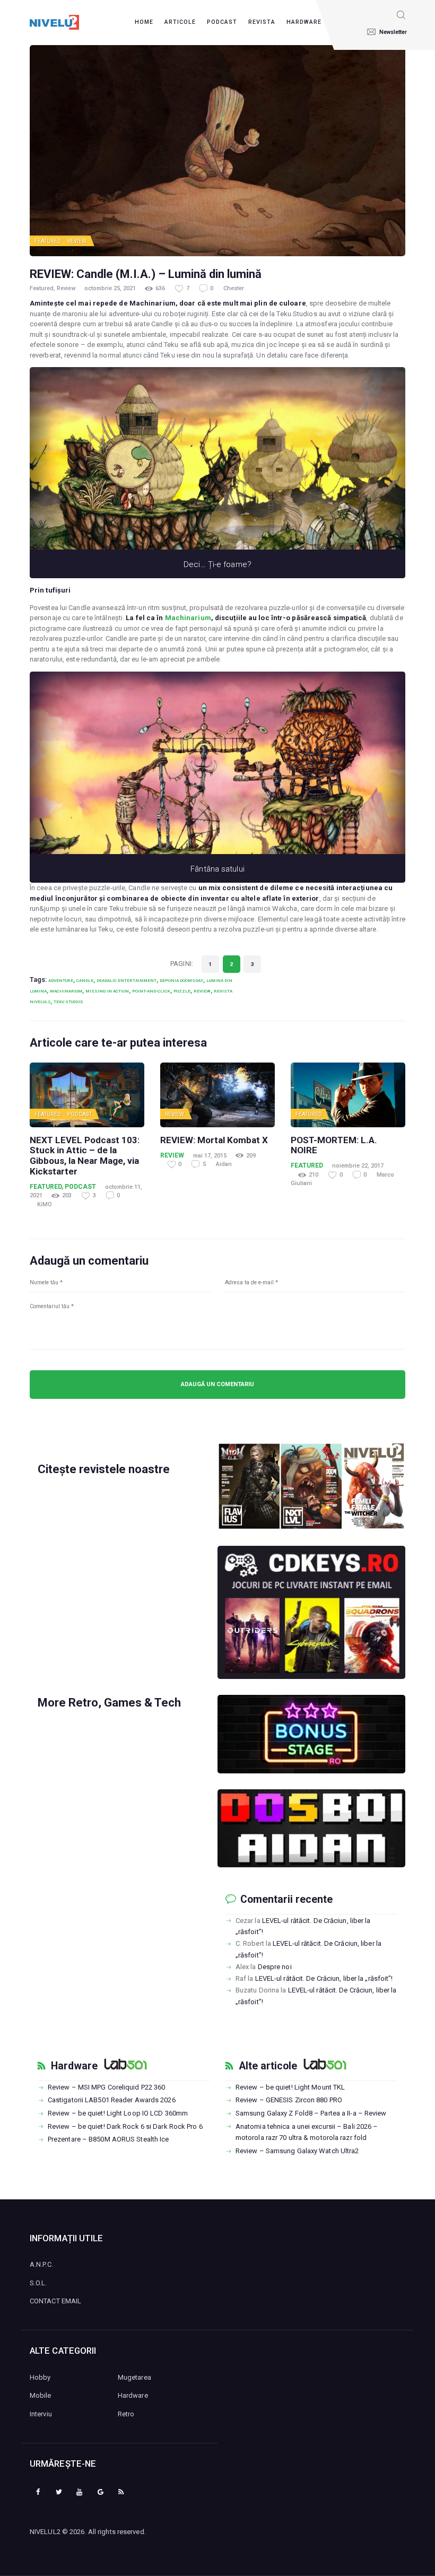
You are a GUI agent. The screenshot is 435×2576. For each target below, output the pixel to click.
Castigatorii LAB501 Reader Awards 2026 (112, 2100)
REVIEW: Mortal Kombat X (214, 1140)
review (202, 991)
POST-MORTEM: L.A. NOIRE (334, 1146)
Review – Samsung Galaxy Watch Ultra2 (297, 2151)
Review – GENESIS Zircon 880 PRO (289, 2100)
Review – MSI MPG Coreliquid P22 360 (107, 2087)
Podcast (80, 1114)
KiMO (45, 1204)
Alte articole (268, 2066)
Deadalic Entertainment (127, 980)
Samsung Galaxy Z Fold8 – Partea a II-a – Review (311, 2113)
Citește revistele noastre (104, 1469)
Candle (85, 980)
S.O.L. (38, 2283)
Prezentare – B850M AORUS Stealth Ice (108, 2139)
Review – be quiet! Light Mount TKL (290, 2087)
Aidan (224, 1164)
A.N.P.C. (41, 2264)
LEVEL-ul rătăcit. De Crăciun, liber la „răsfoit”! (324, 1978)
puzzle (182, 991)
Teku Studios (68, 1002)
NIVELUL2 (45, 2532)
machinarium (66, 991)
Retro (126, 2414)
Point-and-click (151, 991)
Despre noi (275, 1967)
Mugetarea (134, 2377)
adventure (61, 980)
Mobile (41, 2395)
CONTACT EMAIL (55, 2301)
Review (77, 241)
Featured (48, 241)
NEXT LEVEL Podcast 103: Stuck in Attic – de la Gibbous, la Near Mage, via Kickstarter (85, 1156)
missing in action (107, 991)
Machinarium (188, 618)
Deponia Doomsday (181, 980)
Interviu (41, 2414)
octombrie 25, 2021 (110, 288)
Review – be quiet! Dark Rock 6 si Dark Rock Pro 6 (125, 2126)
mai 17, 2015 (210, 1156)
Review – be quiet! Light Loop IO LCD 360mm (118, 2113)
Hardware (74, 2066)
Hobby (40, 2377)
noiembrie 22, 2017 (358, 1166)
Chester (234, 288)
